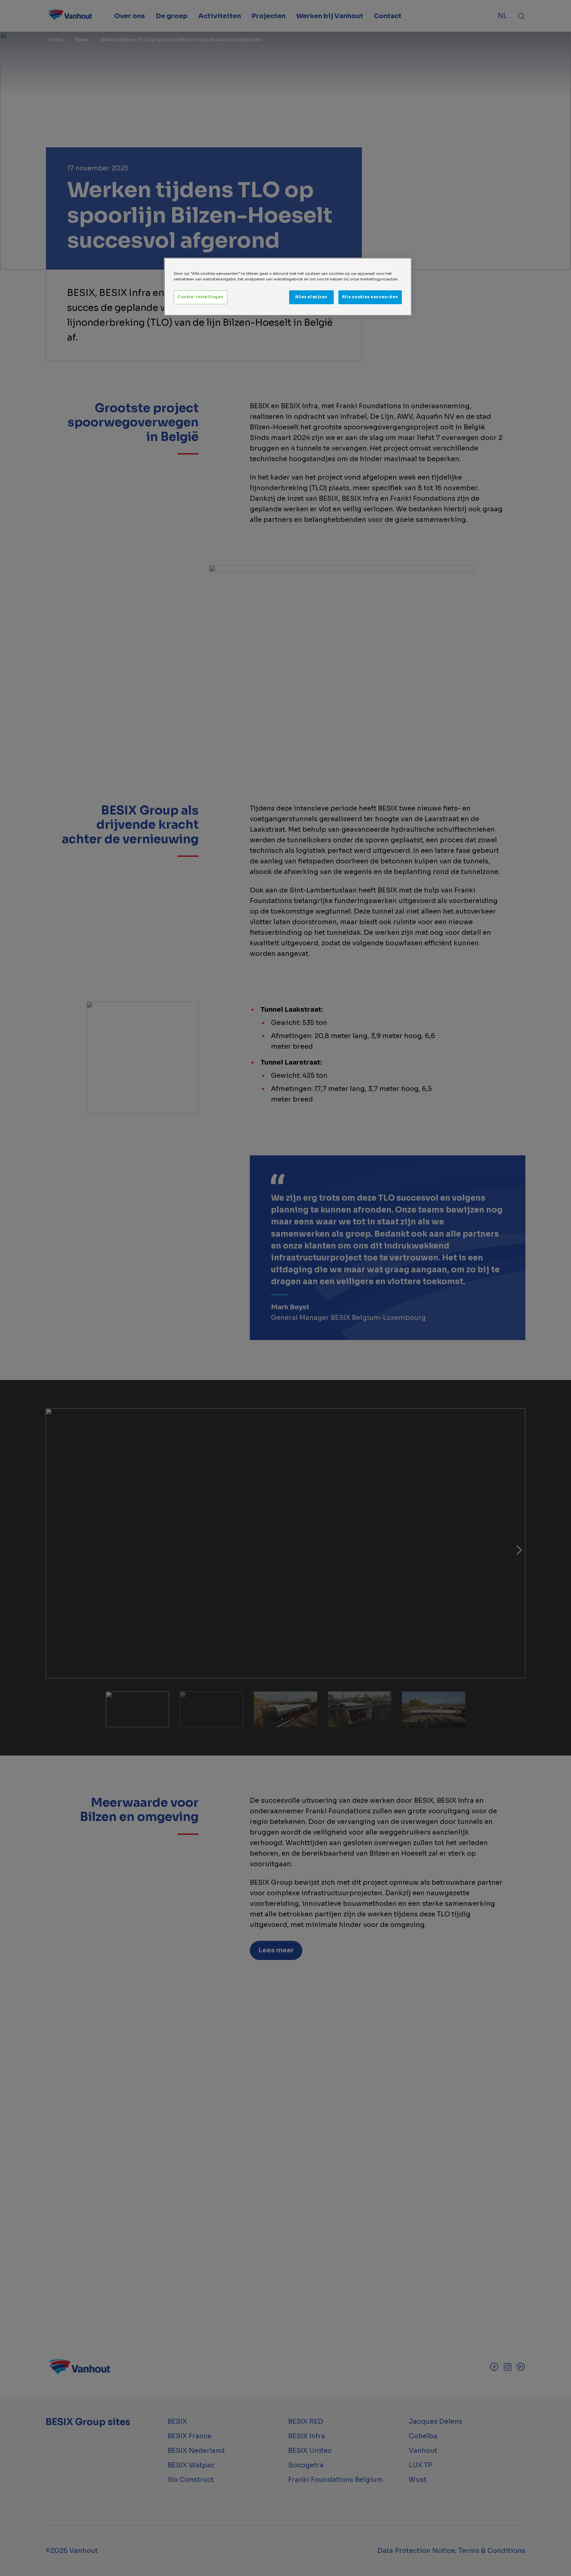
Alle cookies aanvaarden (370, 297)
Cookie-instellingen (201, 297)
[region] (288, 287)
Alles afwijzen (311, 297)
